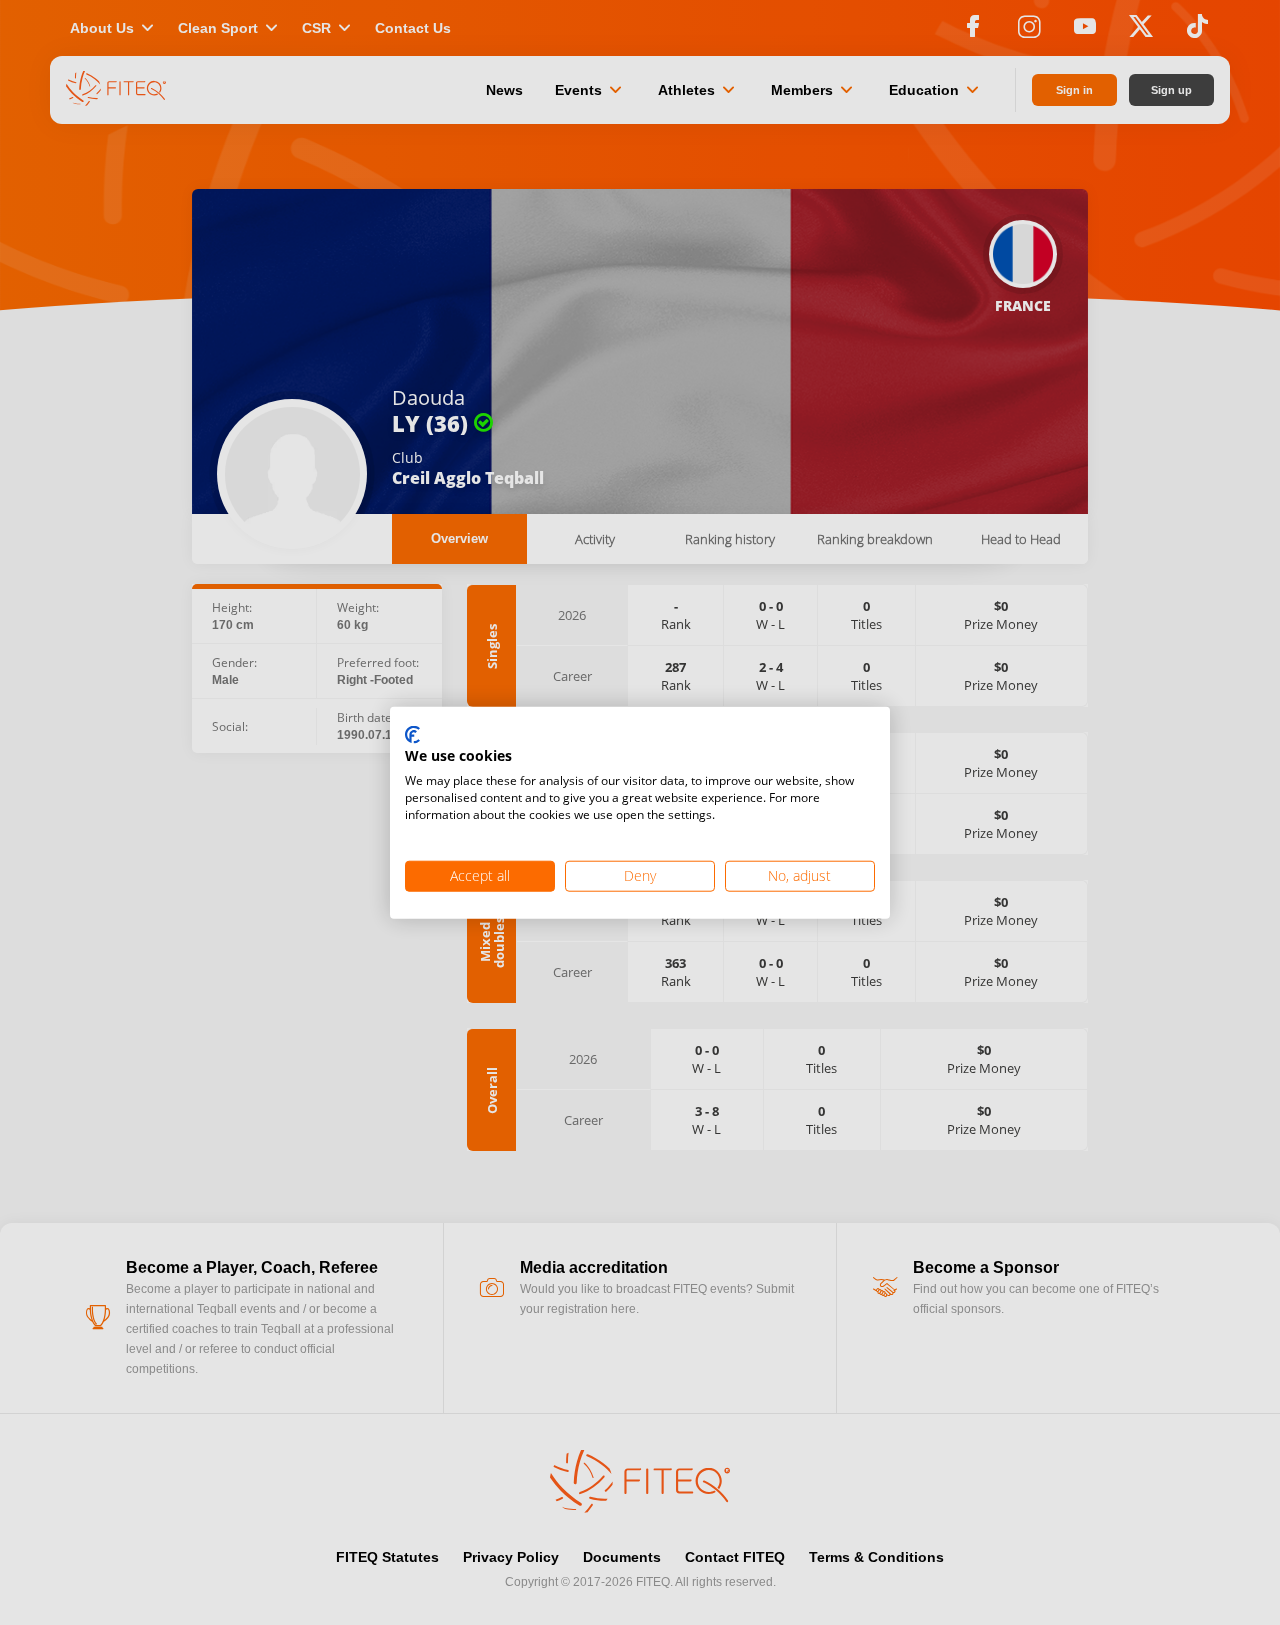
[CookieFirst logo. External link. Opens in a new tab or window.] (412, 735)
